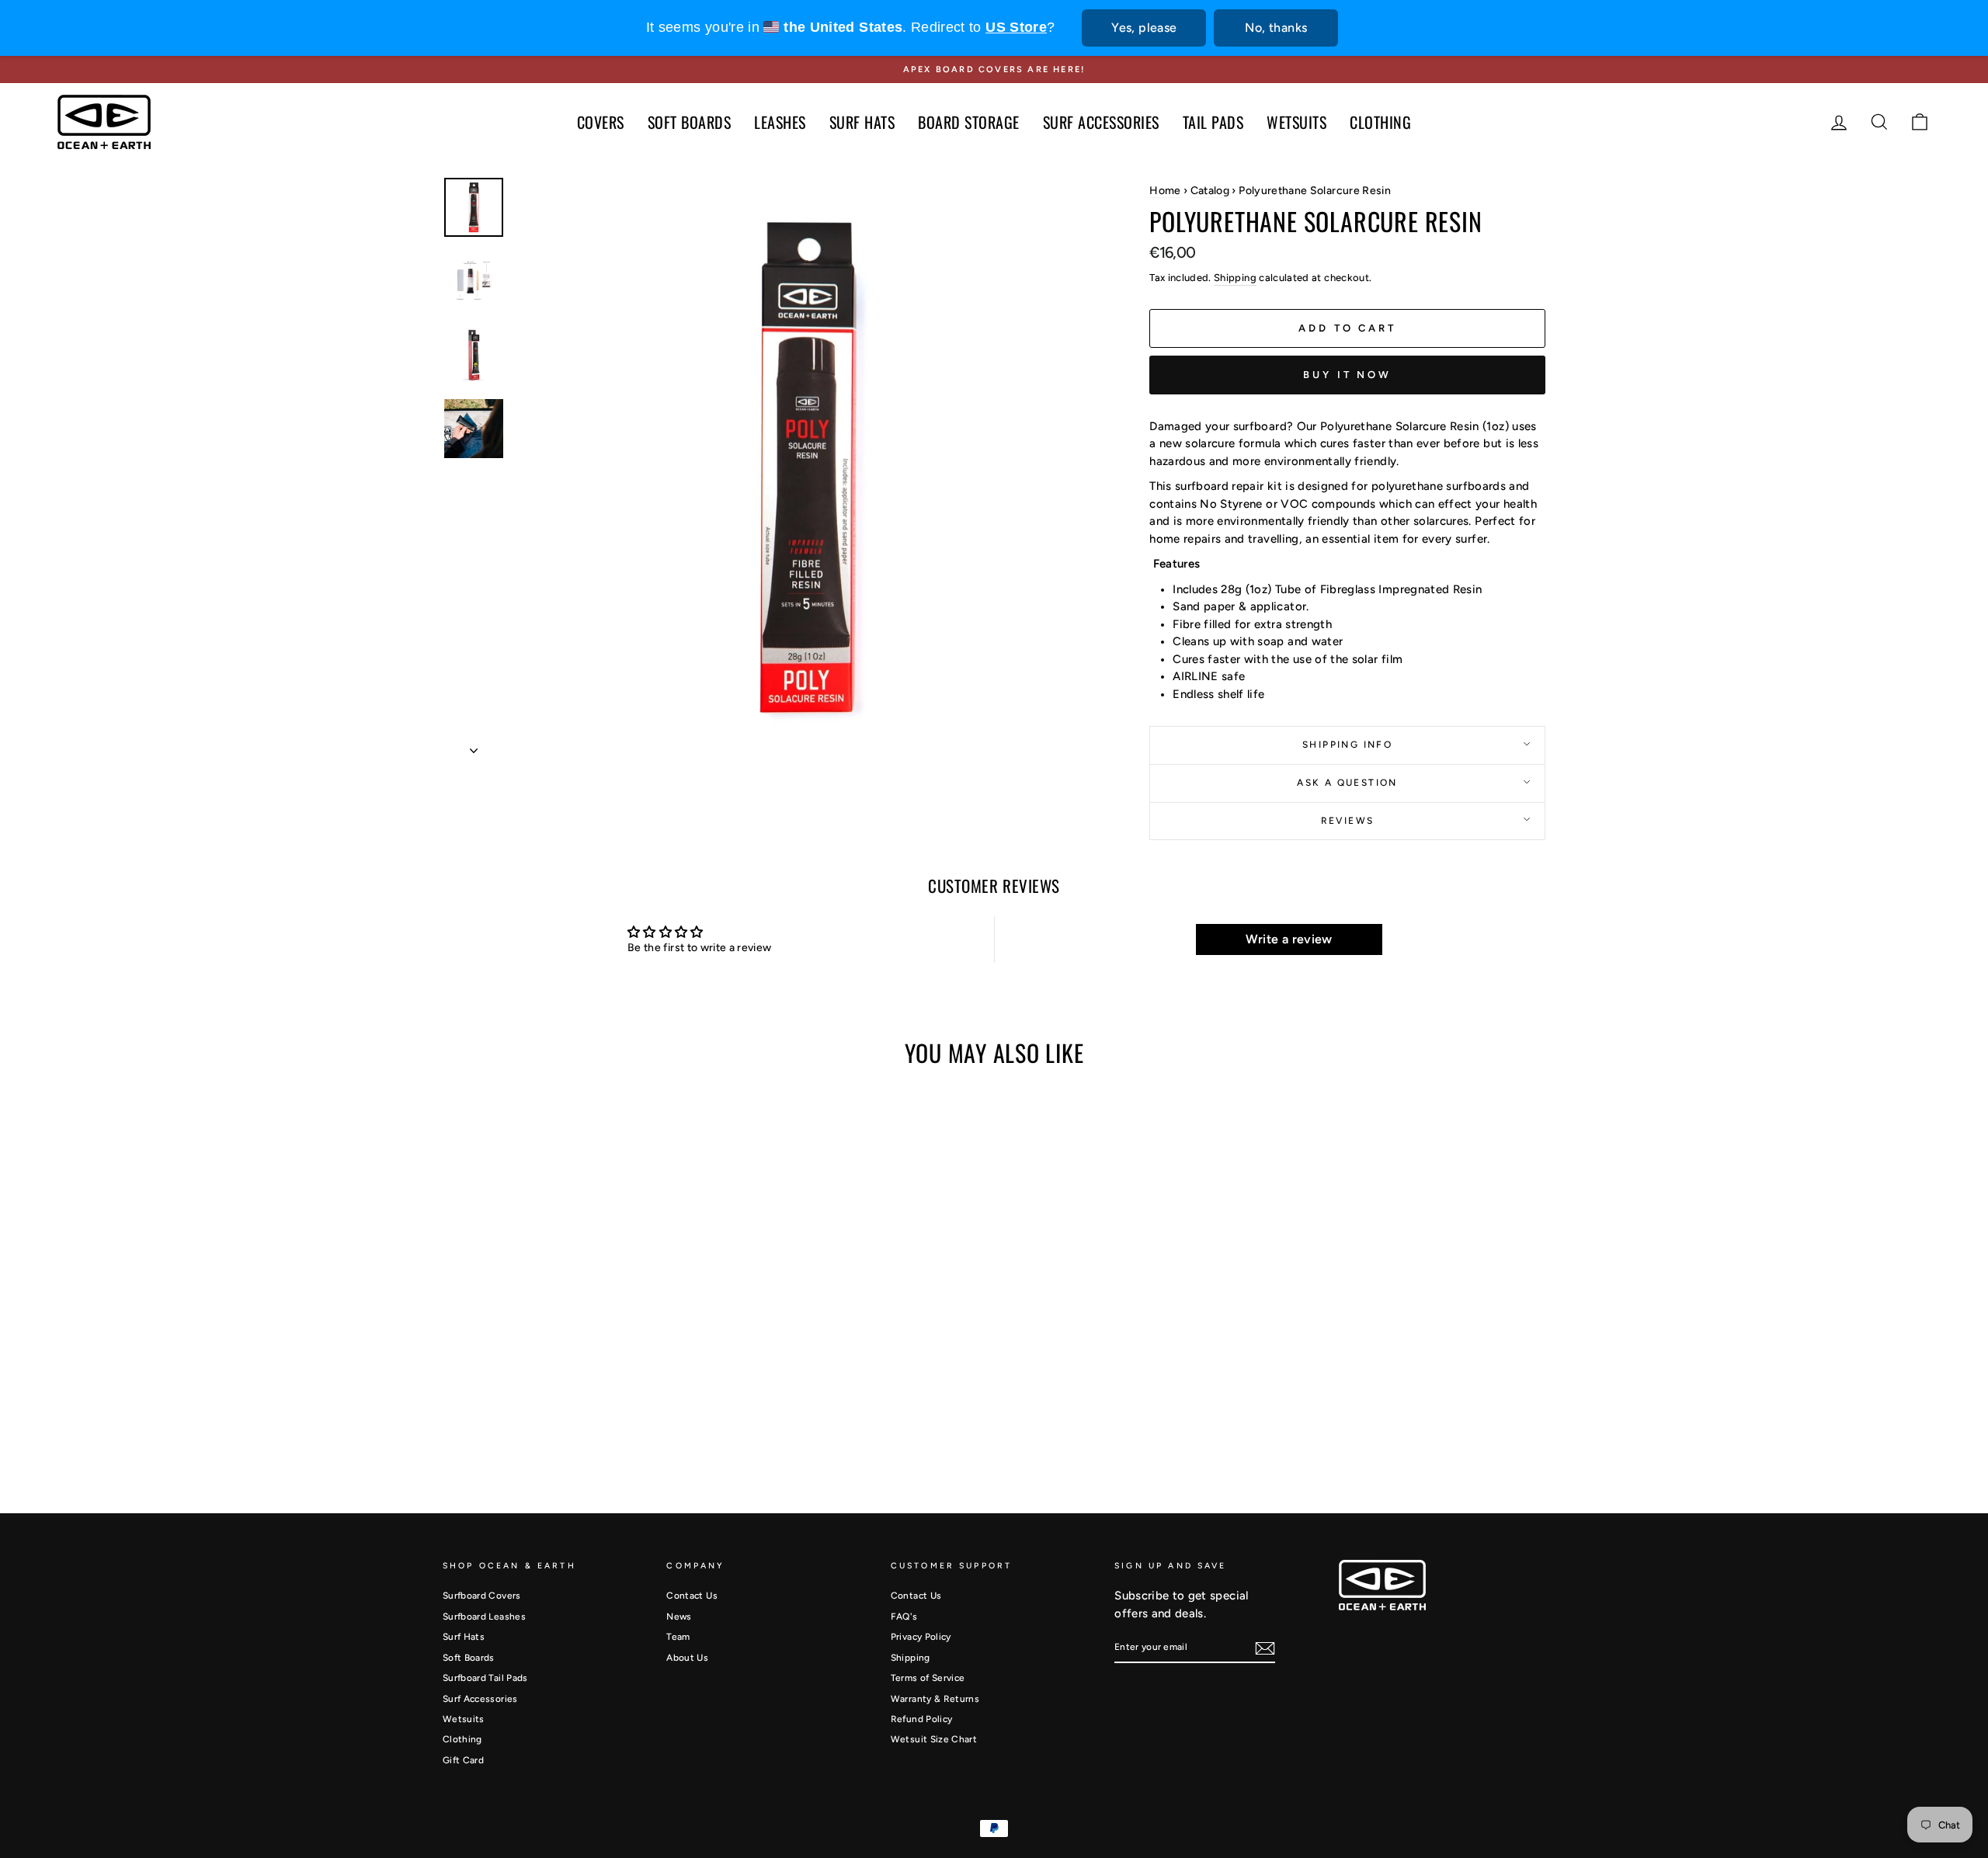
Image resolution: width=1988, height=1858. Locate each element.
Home (1165, 191)
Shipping (1235, 278)
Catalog (1210, 191)
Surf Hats (464, 1637)
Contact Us (692, 1596)
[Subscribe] (1265, 1648)
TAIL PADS (1213, 122)
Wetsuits (464, 1719)
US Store (1016, 27)
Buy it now (1347, 375)
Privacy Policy (921, 1637)
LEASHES (780, 122)
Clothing (462, 1739)
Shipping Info (1347, 745)
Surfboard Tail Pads (485, 1678)
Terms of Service (928, 1678)
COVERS (601, 122)
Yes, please (1144, 28)
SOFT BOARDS (690, 122)
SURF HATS (862, 122)
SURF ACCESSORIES (1101, 122)
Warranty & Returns (935, 1699)
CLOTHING (1380, 122)
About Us (687, 1658)
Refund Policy (922, 1719)
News (679, 1617)
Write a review (1289, 939)
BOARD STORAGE (969, 122)
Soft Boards (469, 1658)
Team (678, 1637)
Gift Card (463, 1760)
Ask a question (1347, 783)
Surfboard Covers (482, 1596)
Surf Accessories (480, 1699)
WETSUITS (1296, 122)
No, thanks (1276, 28)
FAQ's (904, 1617)
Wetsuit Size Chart (934, 1739)
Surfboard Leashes (484, 1617)
